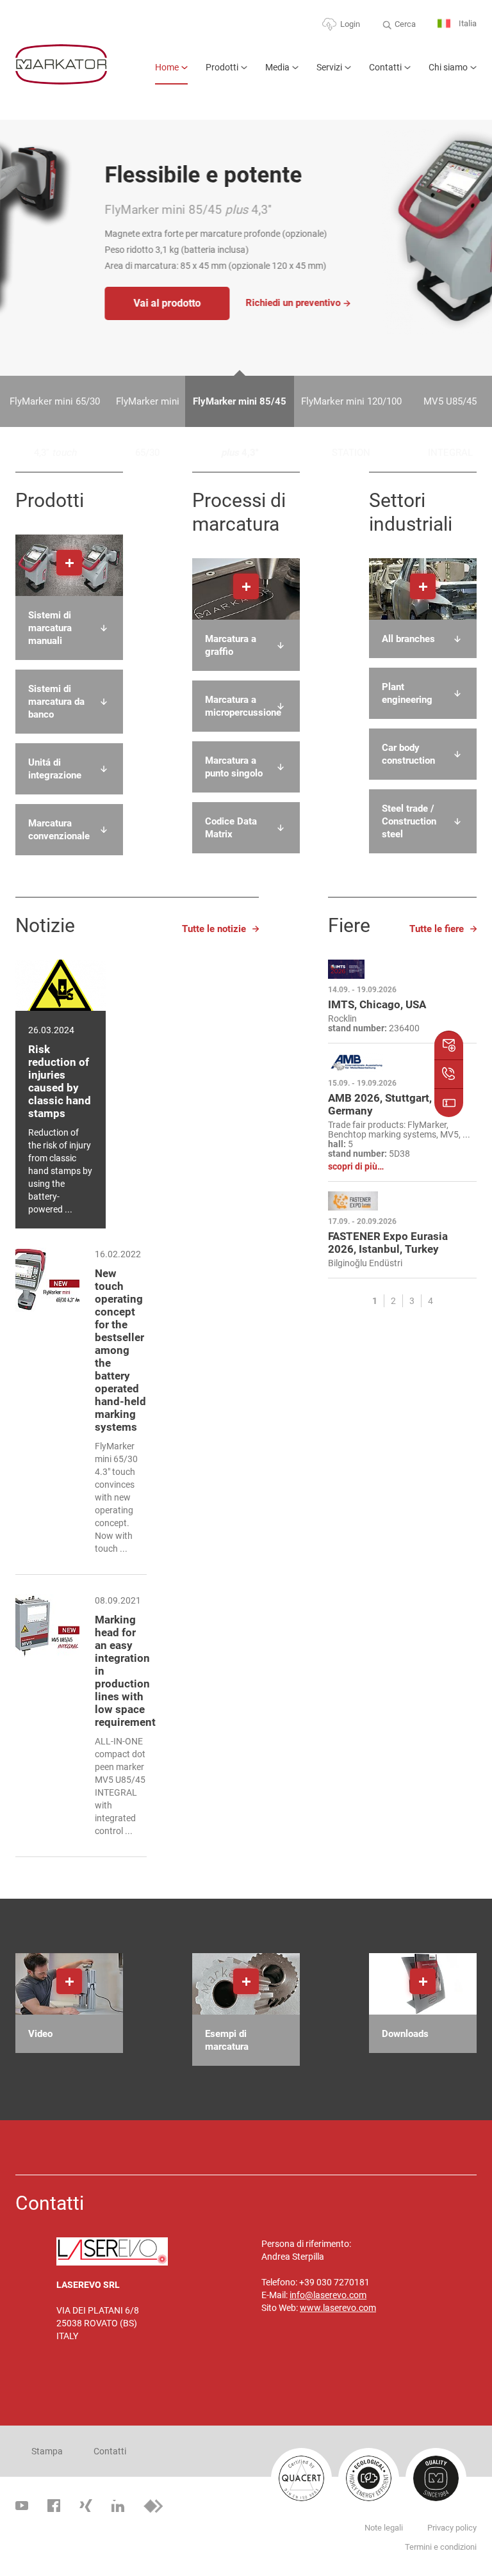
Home (167, 67)
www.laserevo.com (338, 2308)
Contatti (385, 67)
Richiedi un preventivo (204, 303)
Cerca (405, 24)
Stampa (47, 2451)
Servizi (329, 67)
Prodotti (222, 67)
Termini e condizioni (441, 2547)
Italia (467, 23)
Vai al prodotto (78, 303)
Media (277, 67)
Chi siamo (448, 67)
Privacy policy (452, 2528)
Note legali (384, 2528)
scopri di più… (356, 1167)
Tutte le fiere (437, 929)
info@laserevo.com (328, 2295)
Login (350, 24)
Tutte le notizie (214, 929)
